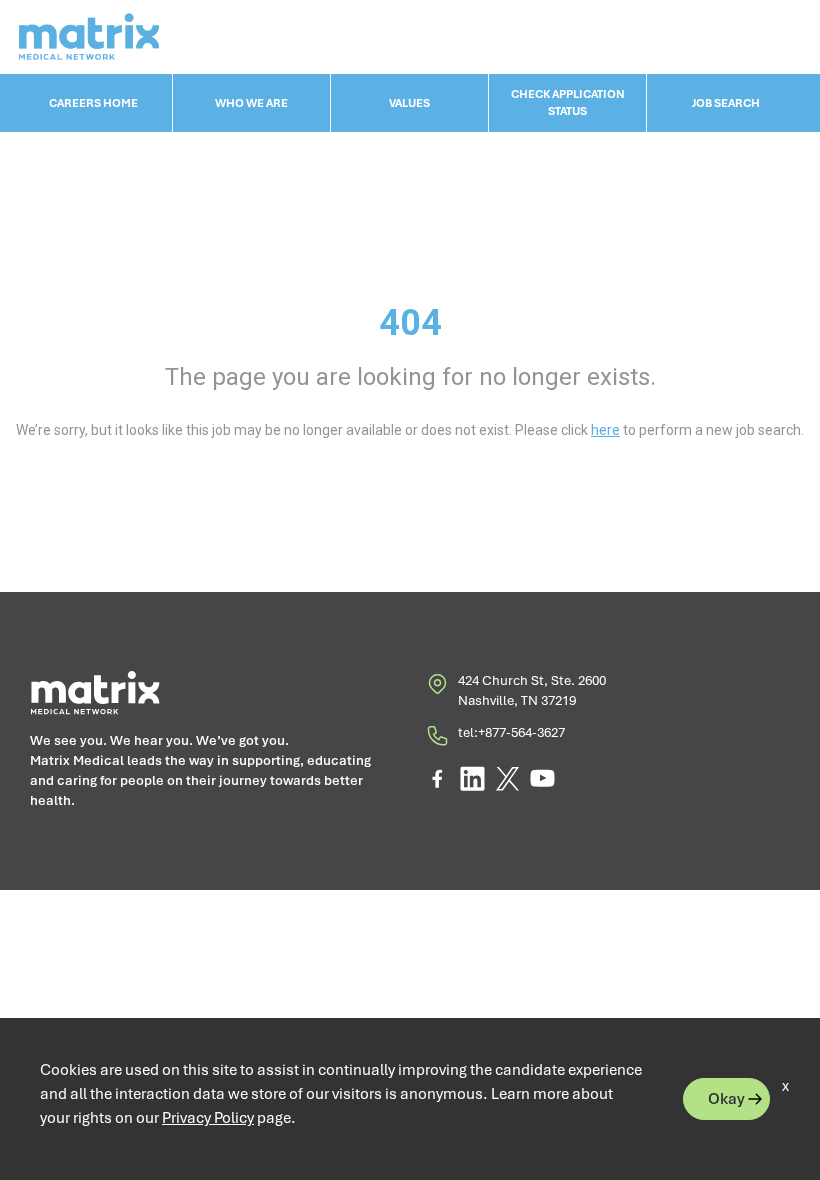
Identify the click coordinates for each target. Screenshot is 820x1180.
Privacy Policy (208, 1118)
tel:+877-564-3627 (511, 732)
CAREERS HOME (93, 103)
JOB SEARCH (726, 103)
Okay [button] (726, 1099)
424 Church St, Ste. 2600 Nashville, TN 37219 (532, 690)
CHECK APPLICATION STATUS (568, 102)
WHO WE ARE (251, 103)
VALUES (409, 103)
